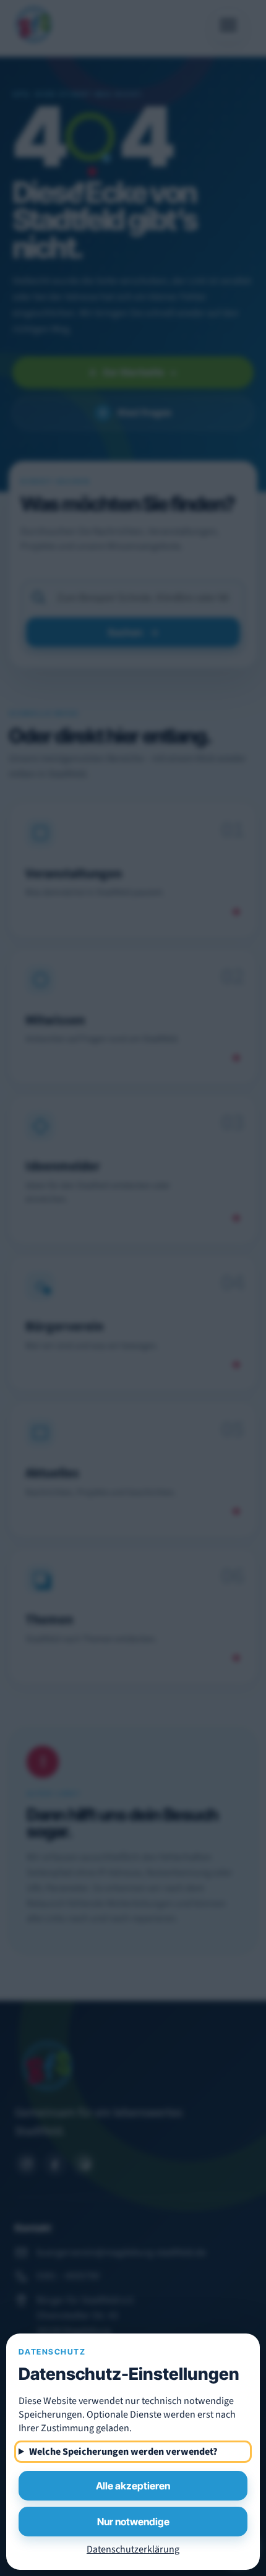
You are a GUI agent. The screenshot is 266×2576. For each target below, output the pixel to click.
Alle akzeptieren (133, 2486)
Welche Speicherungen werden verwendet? (123, 2452)
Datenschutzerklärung (133, 2549)
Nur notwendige (133, 2522)
